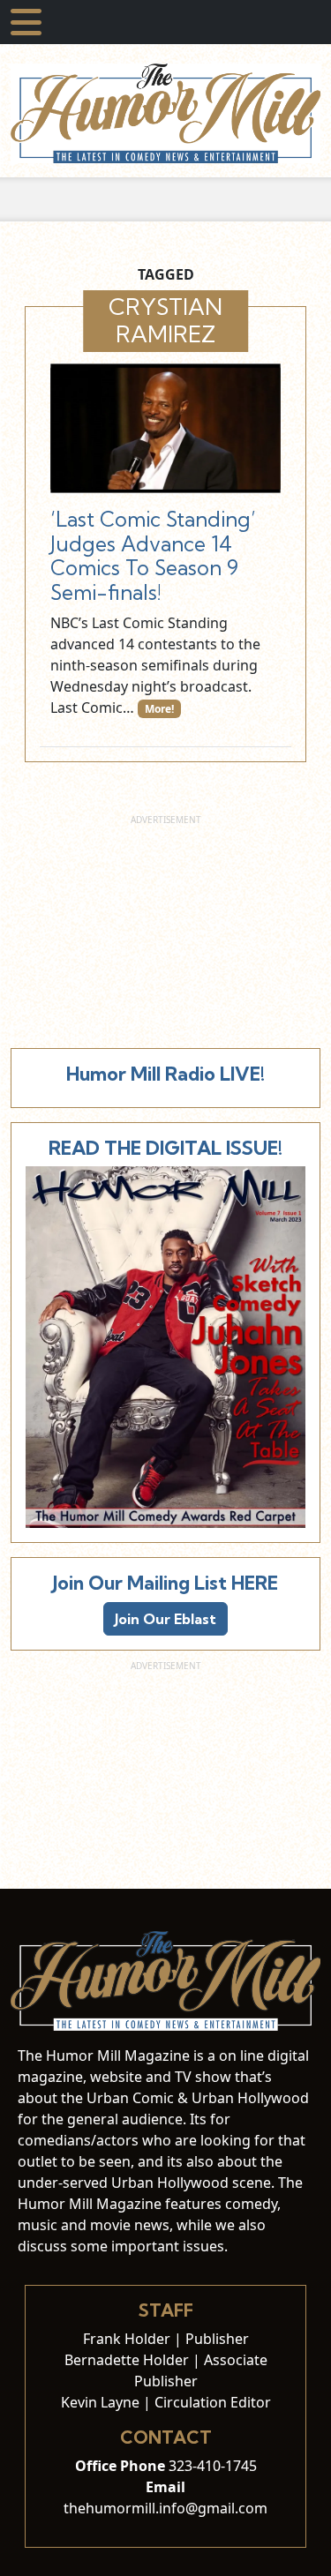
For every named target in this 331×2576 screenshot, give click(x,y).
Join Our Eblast (165, 1619)
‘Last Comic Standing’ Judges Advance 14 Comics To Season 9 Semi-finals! (153, 556)
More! (159, 709)
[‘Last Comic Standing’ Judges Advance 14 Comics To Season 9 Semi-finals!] (165, 428)
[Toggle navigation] (26, 22)
